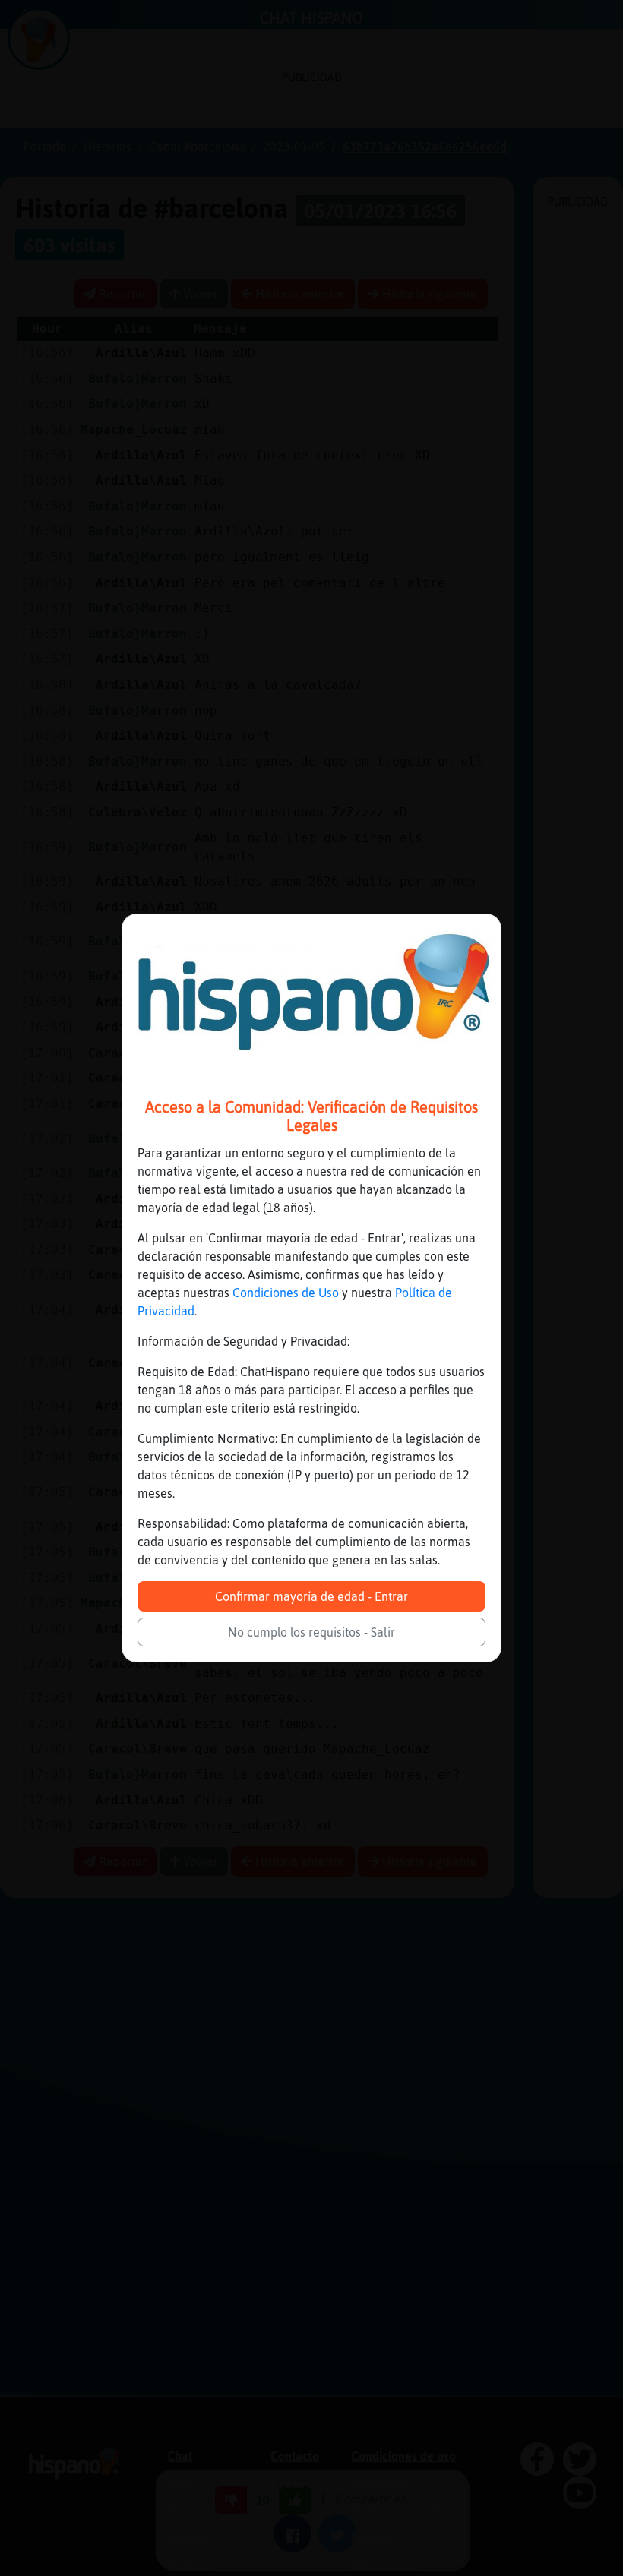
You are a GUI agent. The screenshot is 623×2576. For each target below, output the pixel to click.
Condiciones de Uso (286, 1293)
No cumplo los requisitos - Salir (311, 1632)
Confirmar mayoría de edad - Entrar (311, 1596)
